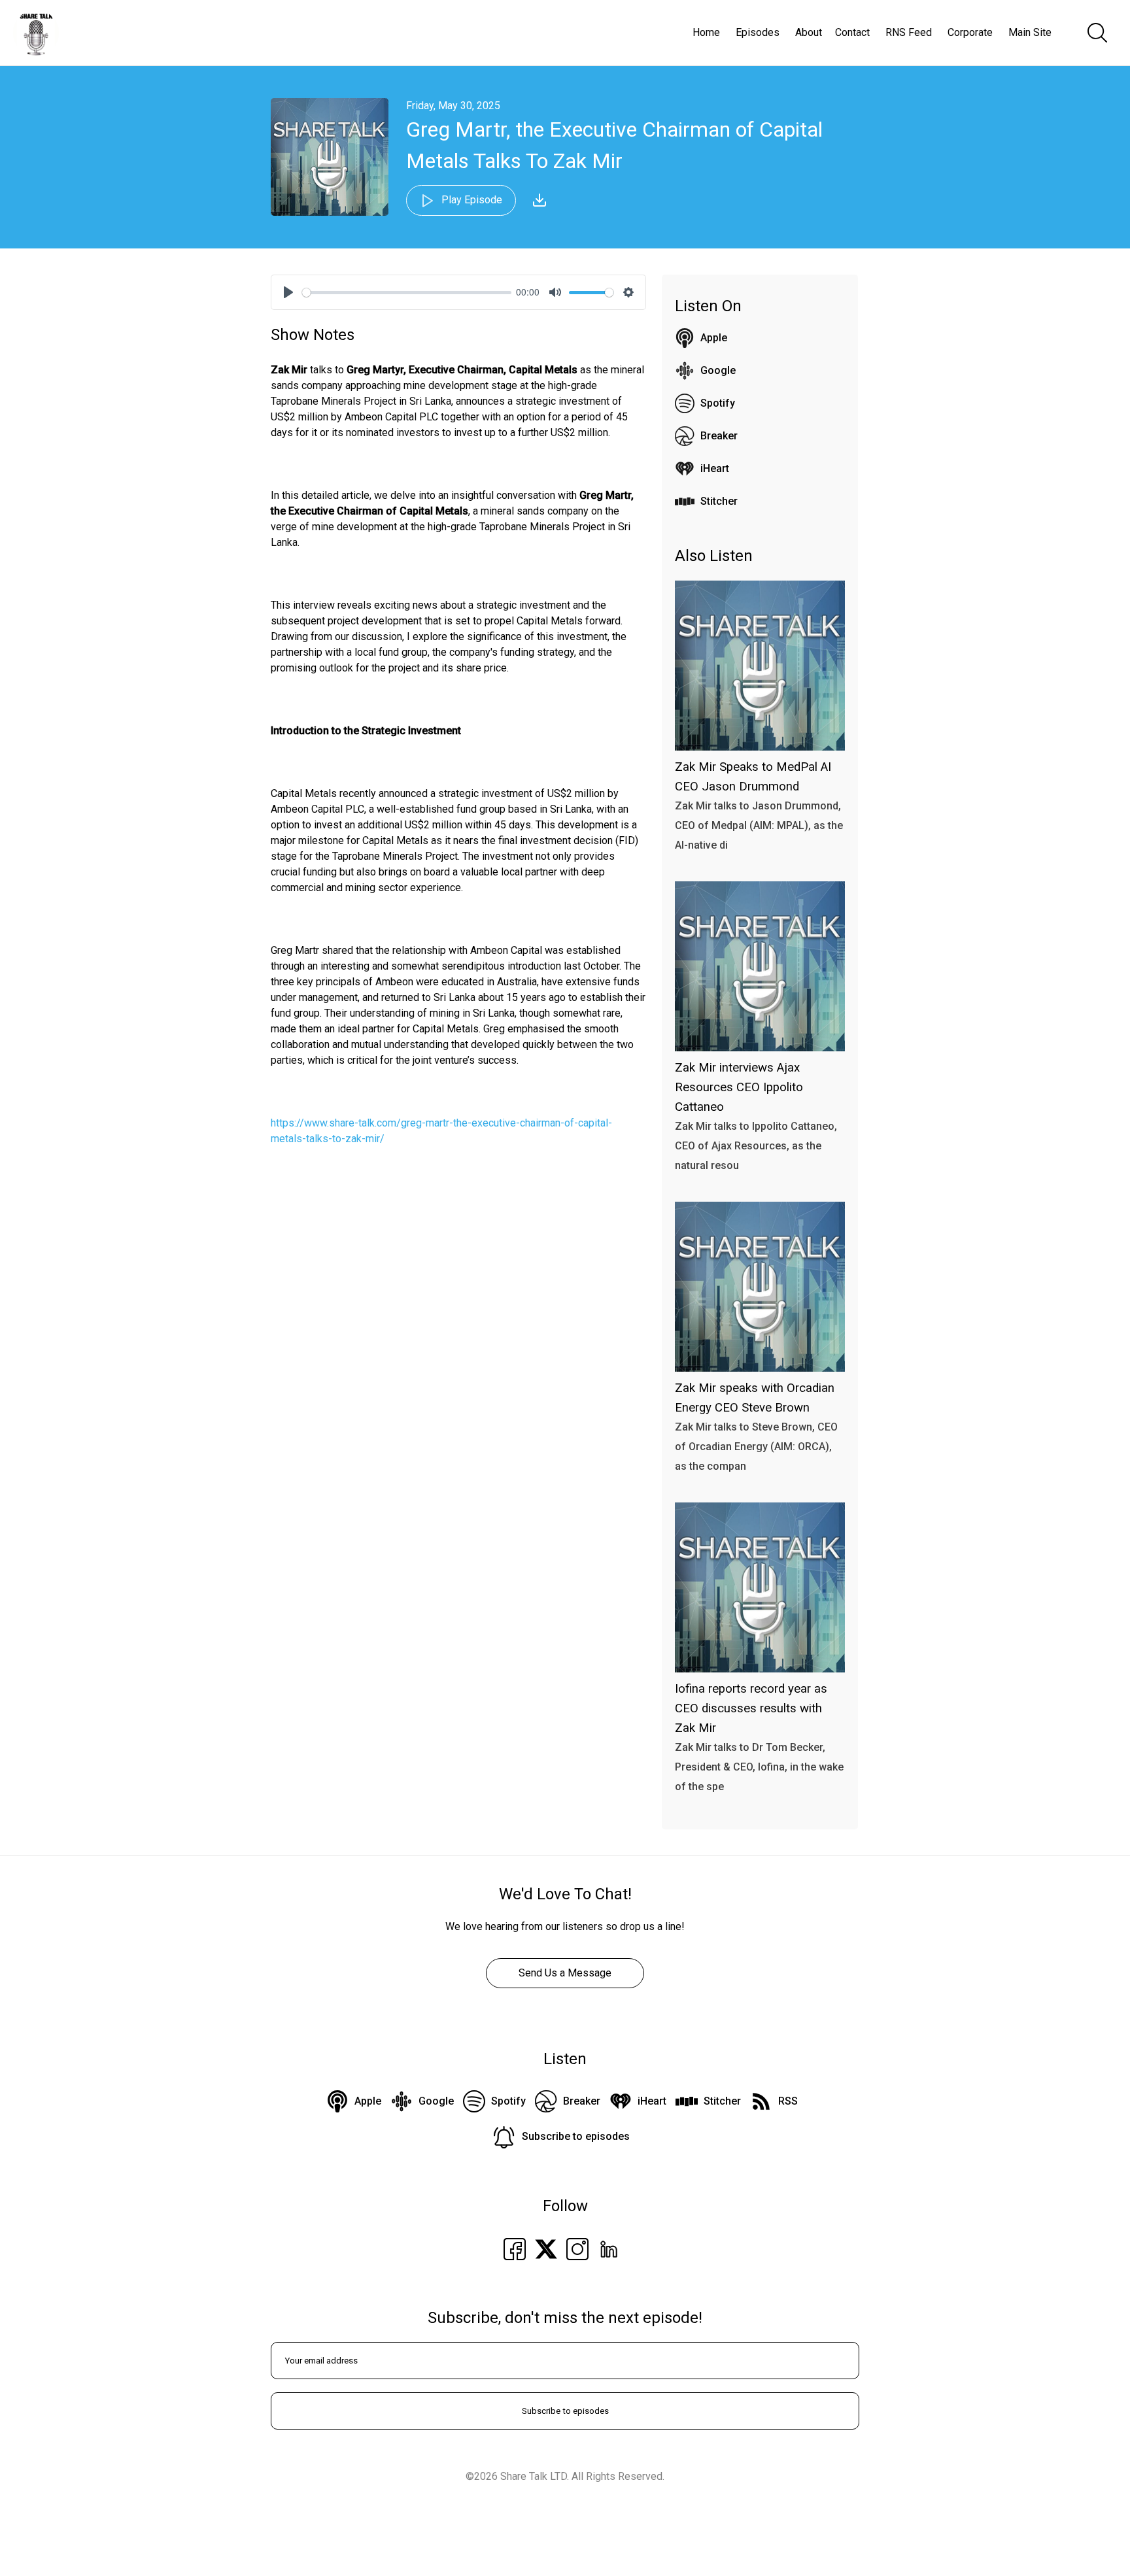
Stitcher (719, 501)
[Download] (539, 200)
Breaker (719, 436)
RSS (788, 2101)
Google (718, 370)
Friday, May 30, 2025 (453, 106)
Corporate (970, 32)
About (809, 32)
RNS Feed (909, 32)
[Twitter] (546, 2248)
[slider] (407, 293)
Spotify (718, 403)
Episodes (758, 32)
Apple (714, 338)
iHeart (715, 468)
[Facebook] (515, 2248)
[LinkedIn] (609, 2248)
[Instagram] (577, 2248)
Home (706, 32)
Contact (852, 32)
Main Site (1030, 32)
